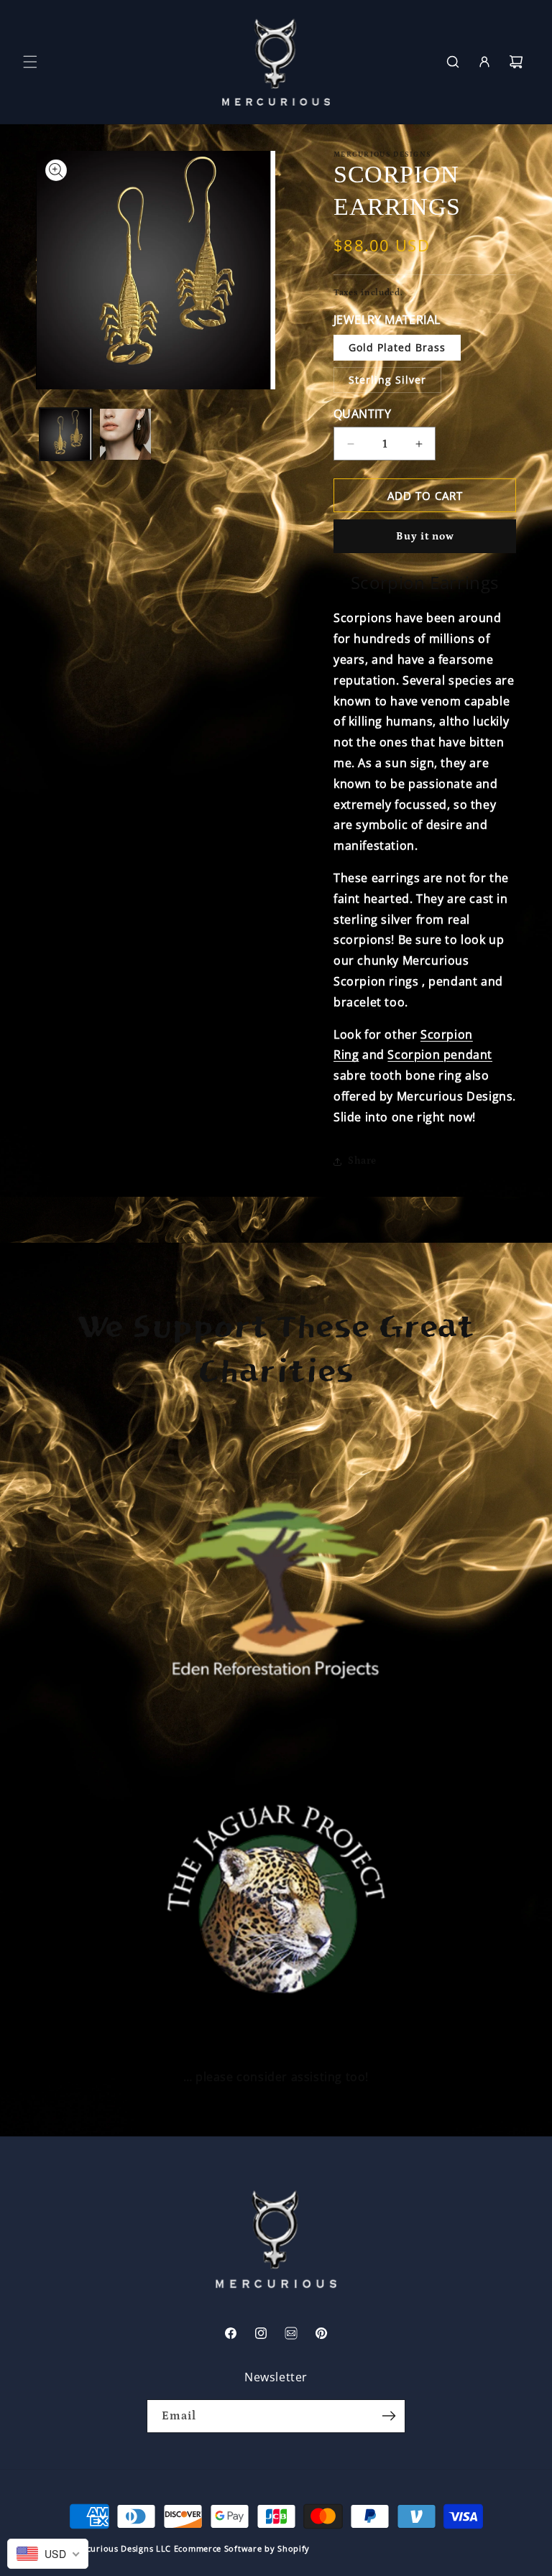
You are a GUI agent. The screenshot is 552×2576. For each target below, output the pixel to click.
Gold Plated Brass (397, 347)
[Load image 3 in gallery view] (125, 434)
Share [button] (362, 1161)
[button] (30, 62)
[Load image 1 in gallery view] (66, 434)
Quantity (362, 414)
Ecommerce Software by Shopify (242, 2548)
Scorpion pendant (440, 1055)
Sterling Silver (387, 380)
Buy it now (425, 536)
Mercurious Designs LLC (121, 2548)
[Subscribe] (389, 2416)
